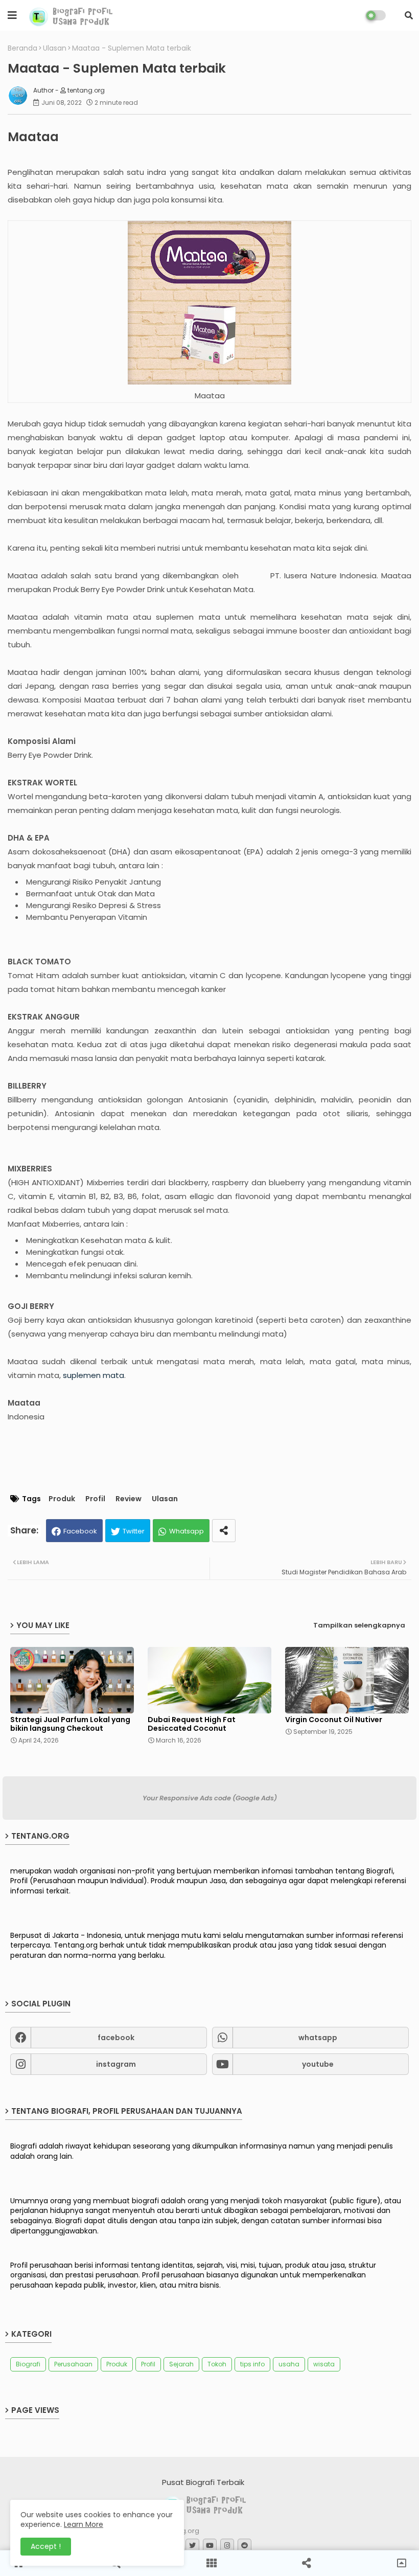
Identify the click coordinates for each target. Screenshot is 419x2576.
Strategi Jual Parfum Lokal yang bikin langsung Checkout (70, 1724)
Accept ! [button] (46, 2546)
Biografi (28, 2364)
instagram (116, 2064)
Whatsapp (187, 1531)
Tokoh (217, 2364)
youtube (318, 2064)
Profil (95, 1499)
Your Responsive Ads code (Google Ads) (210, 1798)
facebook (116, 2038)
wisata (324, 2364)
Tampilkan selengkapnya (359, 1625)
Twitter (134, 1531)
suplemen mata (94, 1375)
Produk (62, 1499)
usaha (289, 2364)
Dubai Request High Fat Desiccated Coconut (192, 1724)
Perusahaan (73, 2364)
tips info (252, 2364)
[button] (409, 15)
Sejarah (181, 2364)
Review (129, 1499)
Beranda (22, 48)
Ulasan (55, 48)
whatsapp (318, 2038)
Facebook (80, 1531)
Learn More (84, 2524)
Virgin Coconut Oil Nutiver (334, 1720)
